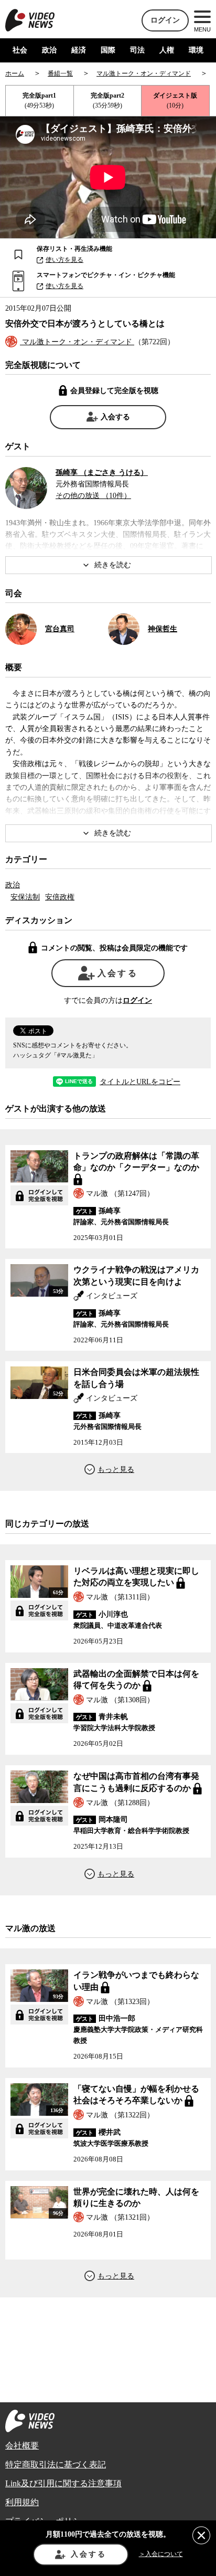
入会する (115, 417)
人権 (167, 50)
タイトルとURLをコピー (140, 1082)
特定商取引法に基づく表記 (56, 2464)
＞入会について (161, 2554)
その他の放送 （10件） (93, 496)
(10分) (175, 100)
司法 (137, 50)
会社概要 (22, 2446)
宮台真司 (60, 629)
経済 (79, 50)
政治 (49, 50)
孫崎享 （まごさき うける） (102, 473)
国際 (108, 50)
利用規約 (22, 2502)
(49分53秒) (39, 100)
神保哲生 (163, 629)
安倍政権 (60, 897)
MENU (202, 29)
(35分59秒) (107, 100)
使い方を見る (64, 260)
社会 (20, 50)
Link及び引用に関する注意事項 (63, 2483)
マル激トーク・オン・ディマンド (77, 342)
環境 (196, 50)
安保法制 (25, 897)
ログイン (165, 20)
